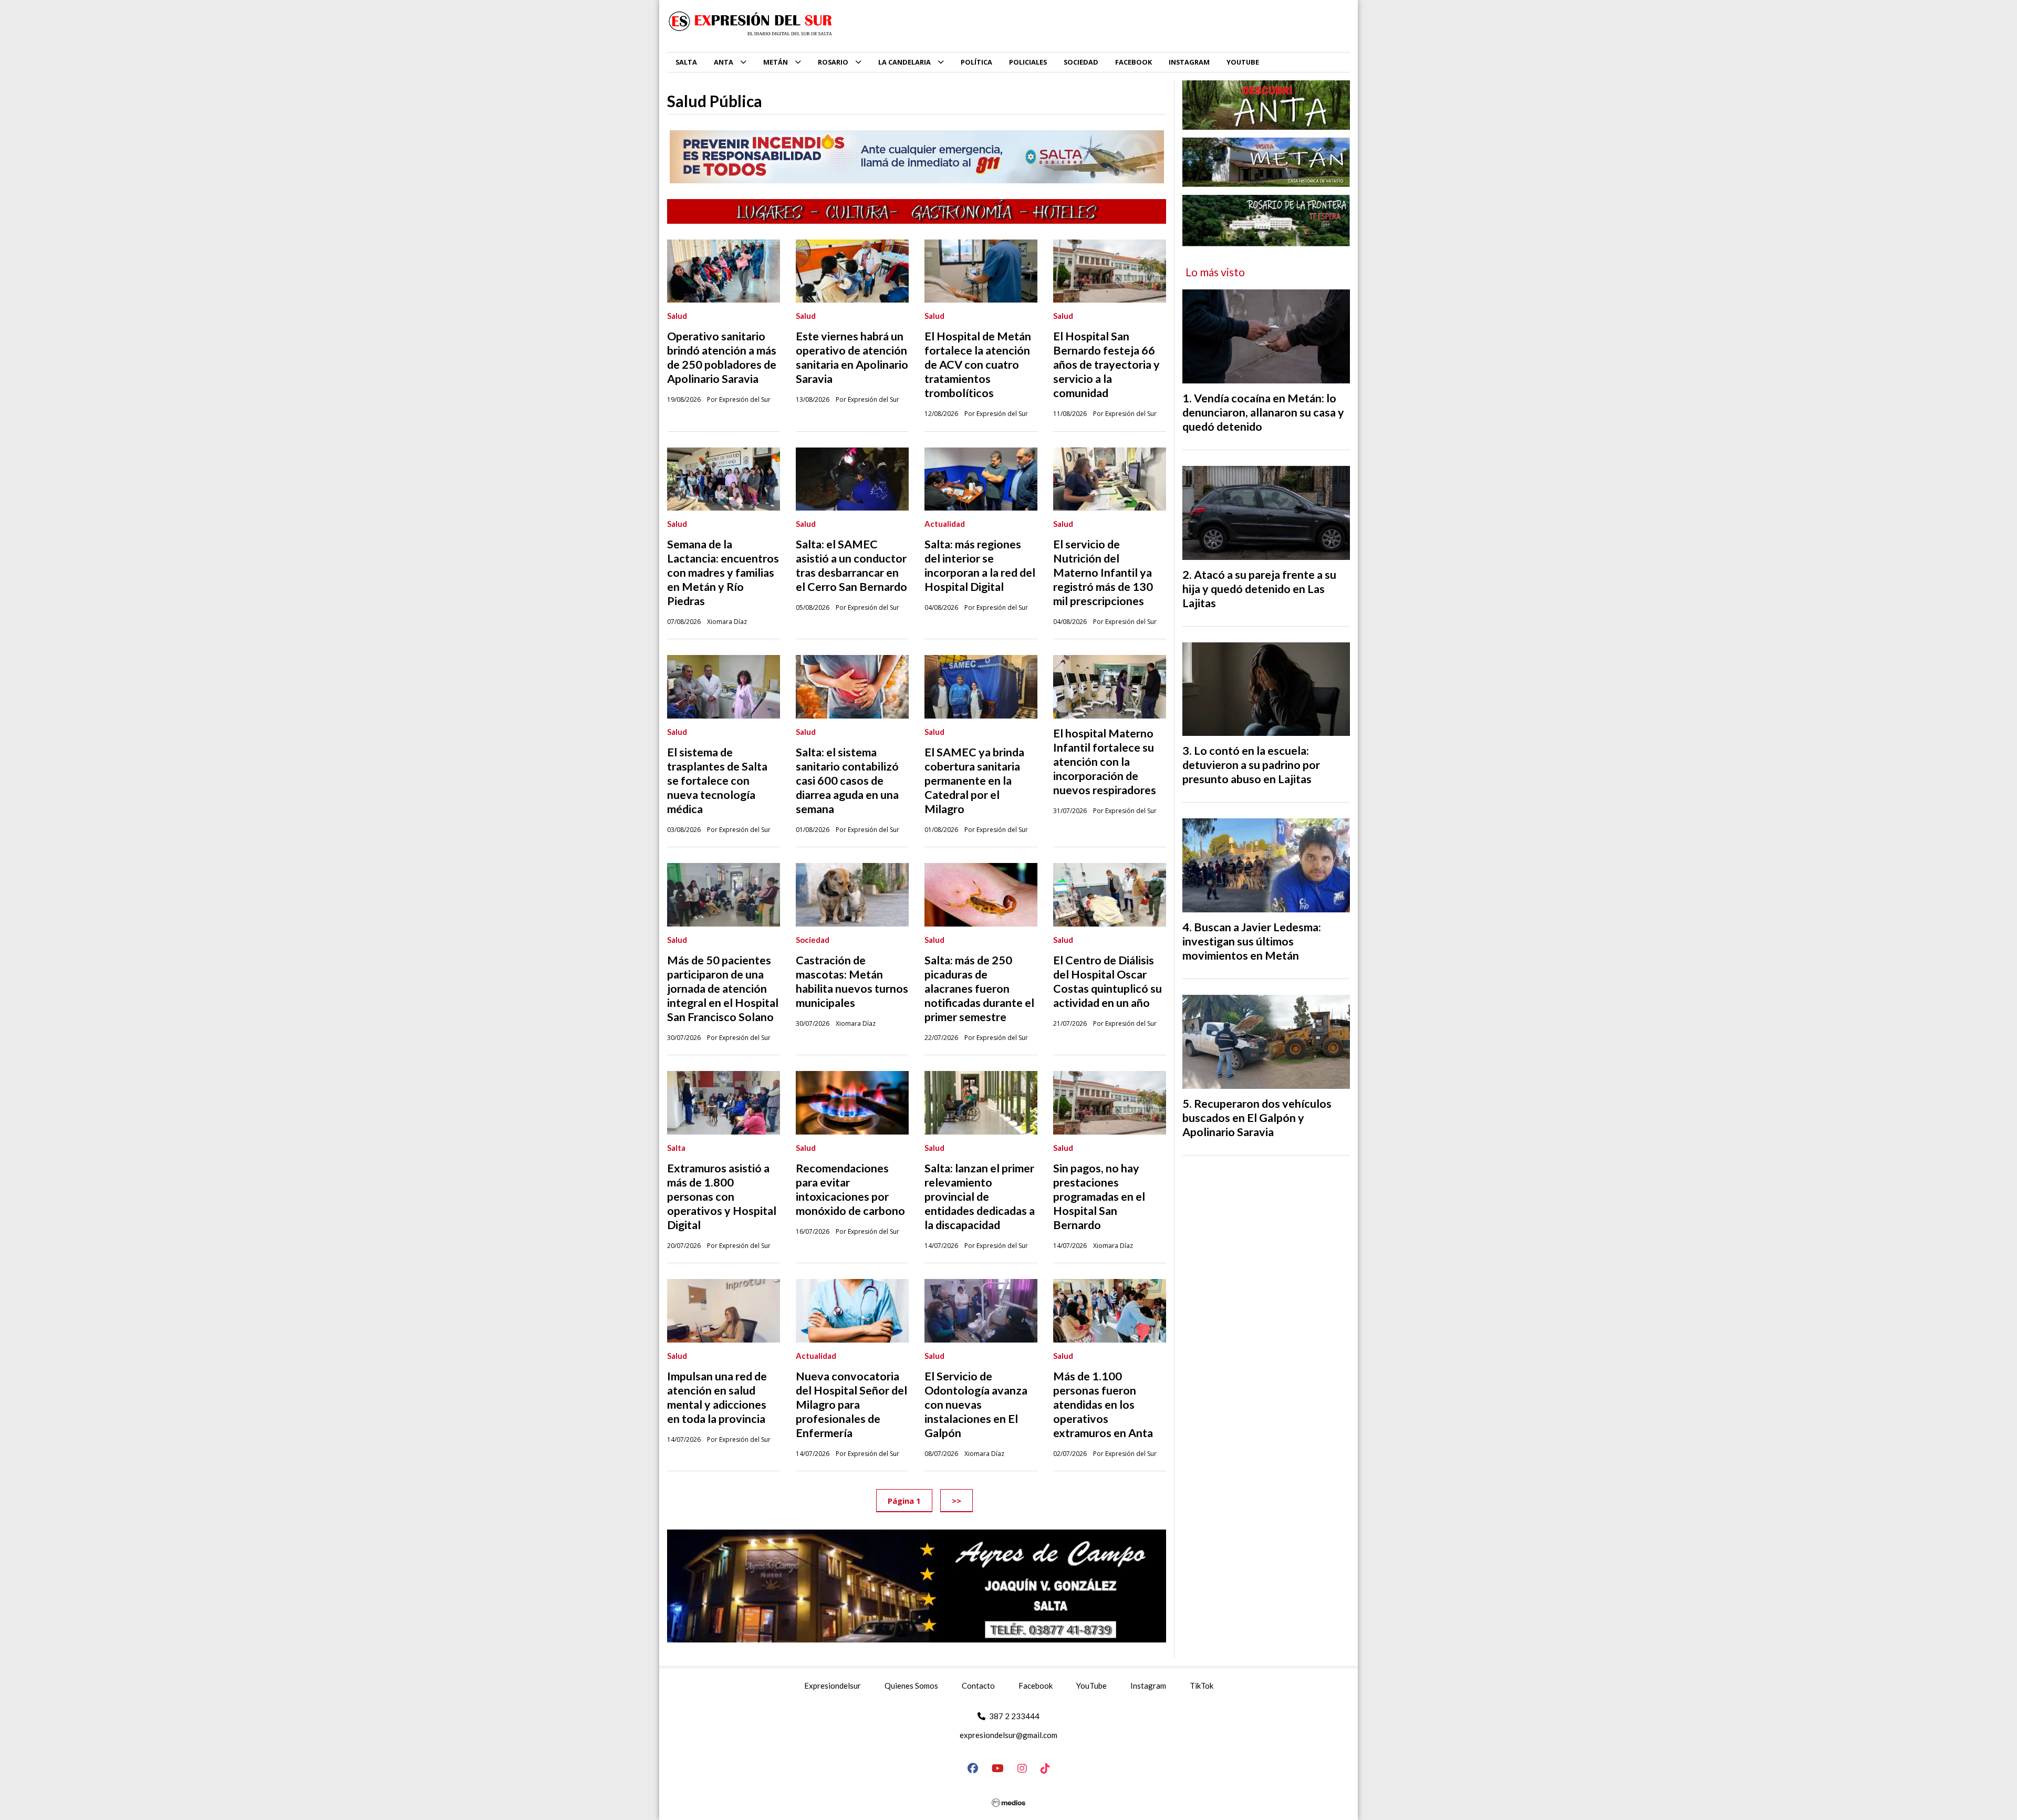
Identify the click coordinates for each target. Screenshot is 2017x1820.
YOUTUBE (1243, 62)
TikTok (1202, 1686)
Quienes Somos (911, 1686)
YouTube (1091, 1686)
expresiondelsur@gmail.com (1008, 1735)
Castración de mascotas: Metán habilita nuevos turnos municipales (852, 981)
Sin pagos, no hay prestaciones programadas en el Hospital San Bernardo (1099, 1197)
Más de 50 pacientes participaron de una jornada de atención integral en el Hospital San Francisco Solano (723, 989)
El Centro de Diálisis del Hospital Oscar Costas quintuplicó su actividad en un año (1108, 981)
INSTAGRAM (1189, 62)
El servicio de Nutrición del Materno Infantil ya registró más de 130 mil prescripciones (1103, 573)
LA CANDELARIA (904, 62)
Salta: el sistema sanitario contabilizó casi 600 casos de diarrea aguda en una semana (847, 781)
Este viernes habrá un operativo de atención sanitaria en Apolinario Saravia (852, 357)
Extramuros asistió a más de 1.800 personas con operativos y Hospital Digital (722, 1197)
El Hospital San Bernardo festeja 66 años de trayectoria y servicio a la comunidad (1106, 365)
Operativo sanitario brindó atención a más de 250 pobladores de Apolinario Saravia (722, 357)
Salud (677, 316)
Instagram (1148, 1686)
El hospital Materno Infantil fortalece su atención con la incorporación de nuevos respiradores (1105, 762)
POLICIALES (1028, 62)
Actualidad (945, 524)
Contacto (978, 1686)
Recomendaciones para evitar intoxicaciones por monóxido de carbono (850, 1189)
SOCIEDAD (1081, 62)
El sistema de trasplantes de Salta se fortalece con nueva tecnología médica (717, 781)
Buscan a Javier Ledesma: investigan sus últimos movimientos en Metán (1252, 941)
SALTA (686, 62)
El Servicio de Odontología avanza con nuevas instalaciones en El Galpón (976, 1405)
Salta (676, 1148)
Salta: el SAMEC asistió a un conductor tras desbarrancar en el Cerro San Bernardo (851, 565)
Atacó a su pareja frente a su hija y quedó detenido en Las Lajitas (1259, 589)
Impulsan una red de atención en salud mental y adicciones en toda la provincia (717, 1397)
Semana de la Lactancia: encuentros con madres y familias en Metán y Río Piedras (723, 573)
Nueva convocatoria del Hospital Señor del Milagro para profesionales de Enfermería (851, 1405)
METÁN (776, 62)
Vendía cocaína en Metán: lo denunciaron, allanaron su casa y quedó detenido (1263, 412)
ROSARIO (833, 62)
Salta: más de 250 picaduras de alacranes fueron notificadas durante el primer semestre (979, 989)
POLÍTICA (976, 62)
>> (956, 1500)
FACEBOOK (1134, 62)
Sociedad (813, 940)
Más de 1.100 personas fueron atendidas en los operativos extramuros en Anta (1103, 1405)
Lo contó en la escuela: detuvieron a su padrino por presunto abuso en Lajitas (1251, 765)
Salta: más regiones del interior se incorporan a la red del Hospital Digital (980, 565)
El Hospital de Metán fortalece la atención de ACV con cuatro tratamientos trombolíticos (978, 365)
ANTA (724, 62)
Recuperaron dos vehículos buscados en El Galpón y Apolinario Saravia (1257, 1118)
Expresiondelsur (833, 1686)
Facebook (1036, 1686)
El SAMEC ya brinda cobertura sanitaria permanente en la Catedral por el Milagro (974, 781)
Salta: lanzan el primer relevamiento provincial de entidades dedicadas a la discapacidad (980, 1197)
